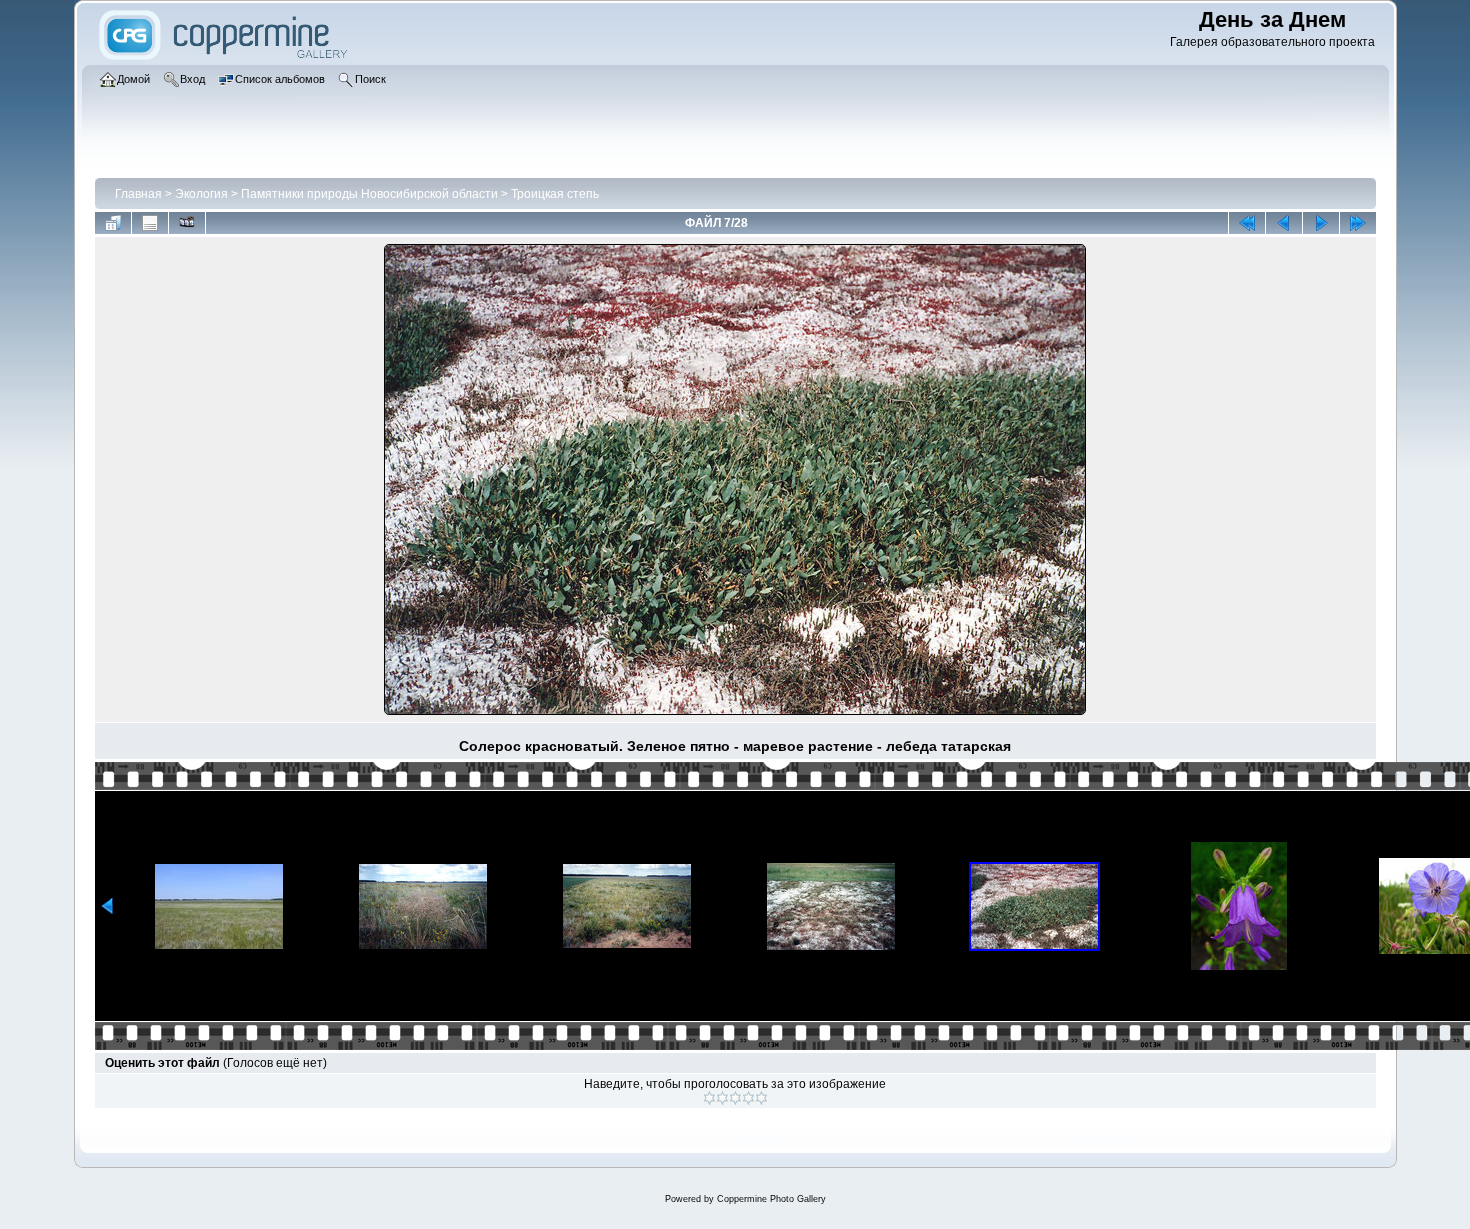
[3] (735, 1098)
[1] (709, 1098)
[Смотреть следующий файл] (1321, 223)
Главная (138, 194)
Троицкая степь (555, 194)
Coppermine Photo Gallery (771, 1199)
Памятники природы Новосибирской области (369, 194)
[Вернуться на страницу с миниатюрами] (113, 223)
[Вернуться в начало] (1247, 223)
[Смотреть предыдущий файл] (1284, 223)
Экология (201, 194)
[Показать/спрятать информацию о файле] (150, 223)
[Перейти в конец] (1358, 223)
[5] (761, 1098)
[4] (748, 1098)
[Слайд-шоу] (187, 223)
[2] (722, 1098)
